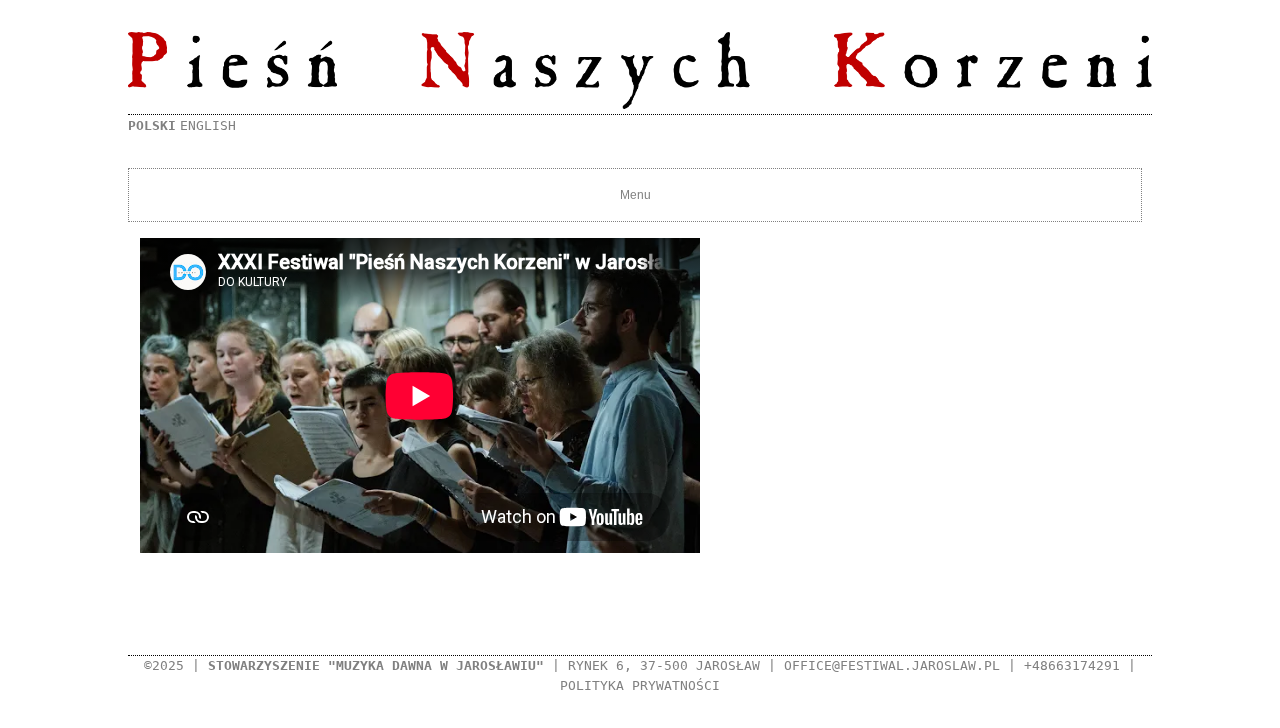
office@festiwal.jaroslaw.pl (892, 665)
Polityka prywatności (640, 685)
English (208, 125)
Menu (635, 195)
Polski (152, 125)
